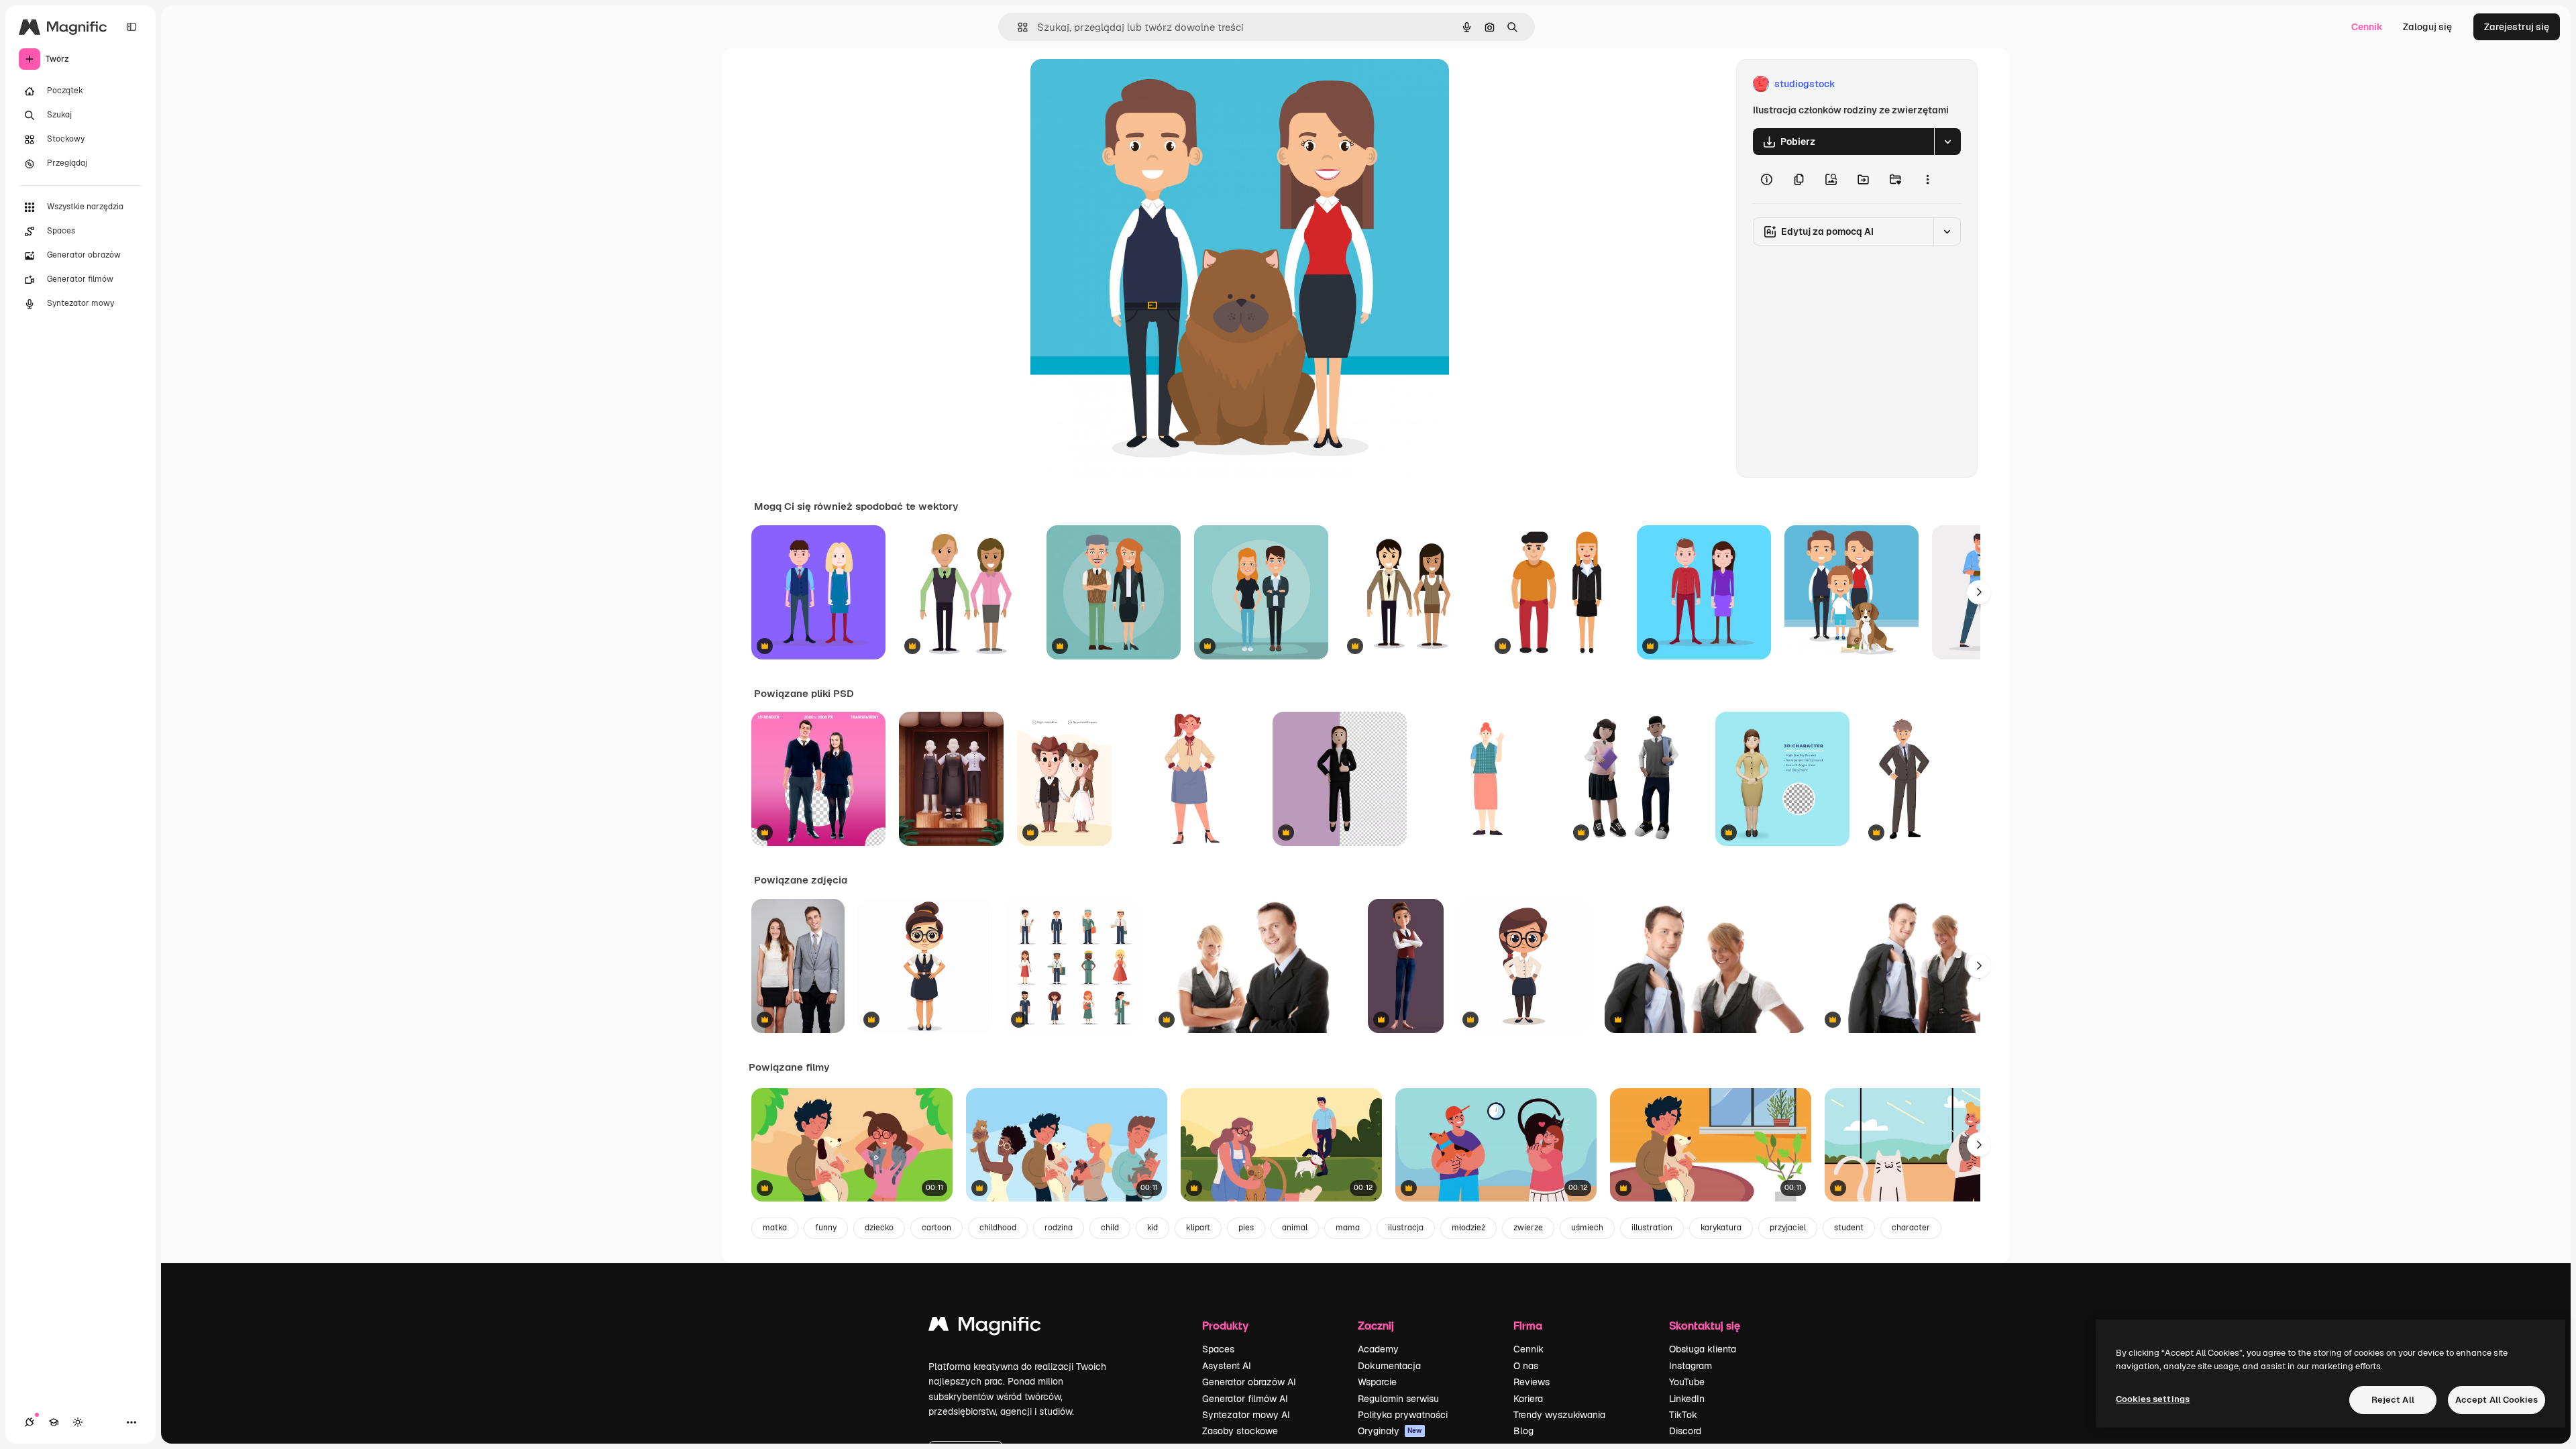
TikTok (1683, 1415)
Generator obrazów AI (1249, 1382)
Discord (1685, 1431)
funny (826, 1228)
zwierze (1528, 1228)
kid (1152, 1228)
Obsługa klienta (1703, 1349)
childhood (998, 1228)
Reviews (1532, 1382)
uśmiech (1587, 1228)
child (1110, 1228)
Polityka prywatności (1403, 1415)
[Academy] (54, 1422)
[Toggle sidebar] (131, 27)
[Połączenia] (30, 1422)
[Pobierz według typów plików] (1947, 142)
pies (1246, 1228)
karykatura (1721, 1228)
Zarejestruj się (2517, 27)
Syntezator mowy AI (1246, 1415)
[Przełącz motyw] (78, 1422)
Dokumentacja (1389, 1366)
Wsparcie (1377, 1382)
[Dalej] (1979, 592)
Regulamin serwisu (1398, 1399)
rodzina (1059, 1228)
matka (775, 1228)
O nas (1526, 1366)
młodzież (1468, 1228)
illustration (1652, 1228)
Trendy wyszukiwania (1559, 1415)
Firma (1528, 1325)
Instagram (1690, 1366)
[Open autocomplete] (1017, 27)
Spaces (1218, 1349)
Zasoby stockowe (1240, 1431)
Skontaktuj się (1705, 1325)
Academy (1378, 1349)
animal (1295, 1228)
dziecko (879, 1228)
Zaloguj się (2427, 27)
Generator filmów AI (1245, 1399)
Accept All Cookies (2497, 1400)
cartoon (936, 1228)
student (1849, 1228)
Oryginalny (1123, 84)
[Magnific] (985, 1327)
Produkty (1225, 1325)
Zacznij (1376, 1325)
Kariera (1528, 1399)
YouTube (1687, 1382)
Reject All (2393, 1400)
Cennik (2367, 27)
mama (1348, 1228)
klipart (1198, 1228)
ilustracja (1406, 1228)
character (1911, 1228)
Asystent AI (1227, 1366)
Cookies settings (2153, 1399)
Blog (1523, 1431)
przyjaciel (1788, 1228)
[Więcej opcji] (1927, 179)
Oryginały (1390, 1431)
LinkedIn (1687, 1399)
